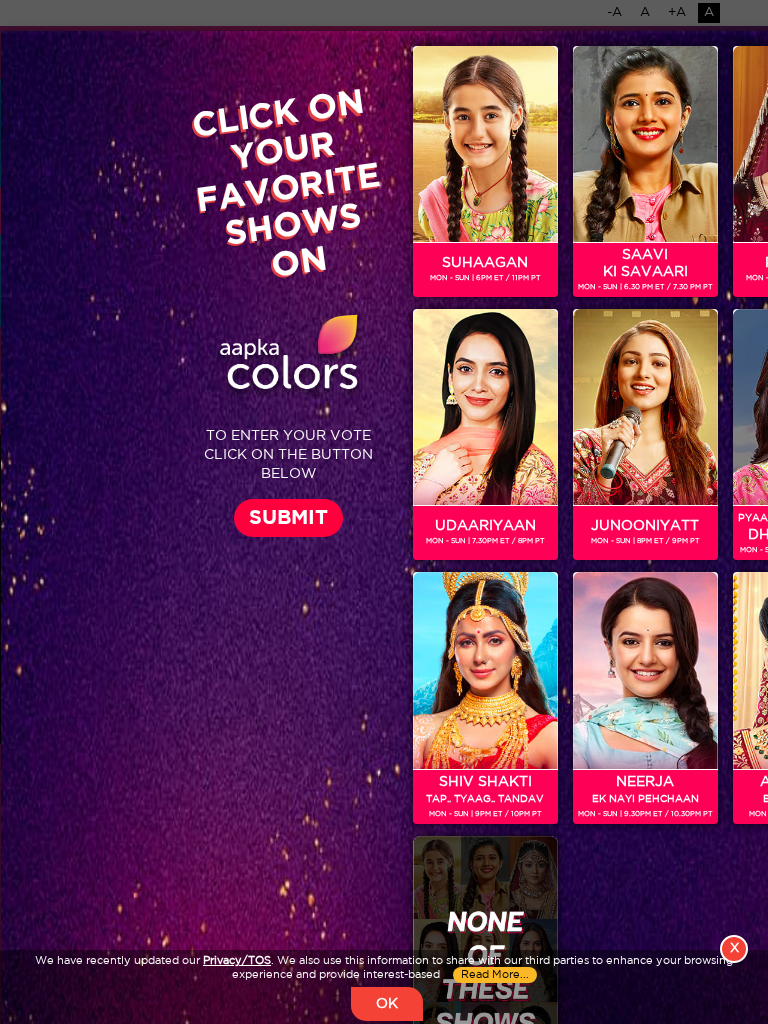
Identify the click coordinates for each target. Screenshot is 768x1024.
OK (387, 1004)
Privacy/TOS (237, 961)
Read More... (495, 975)
